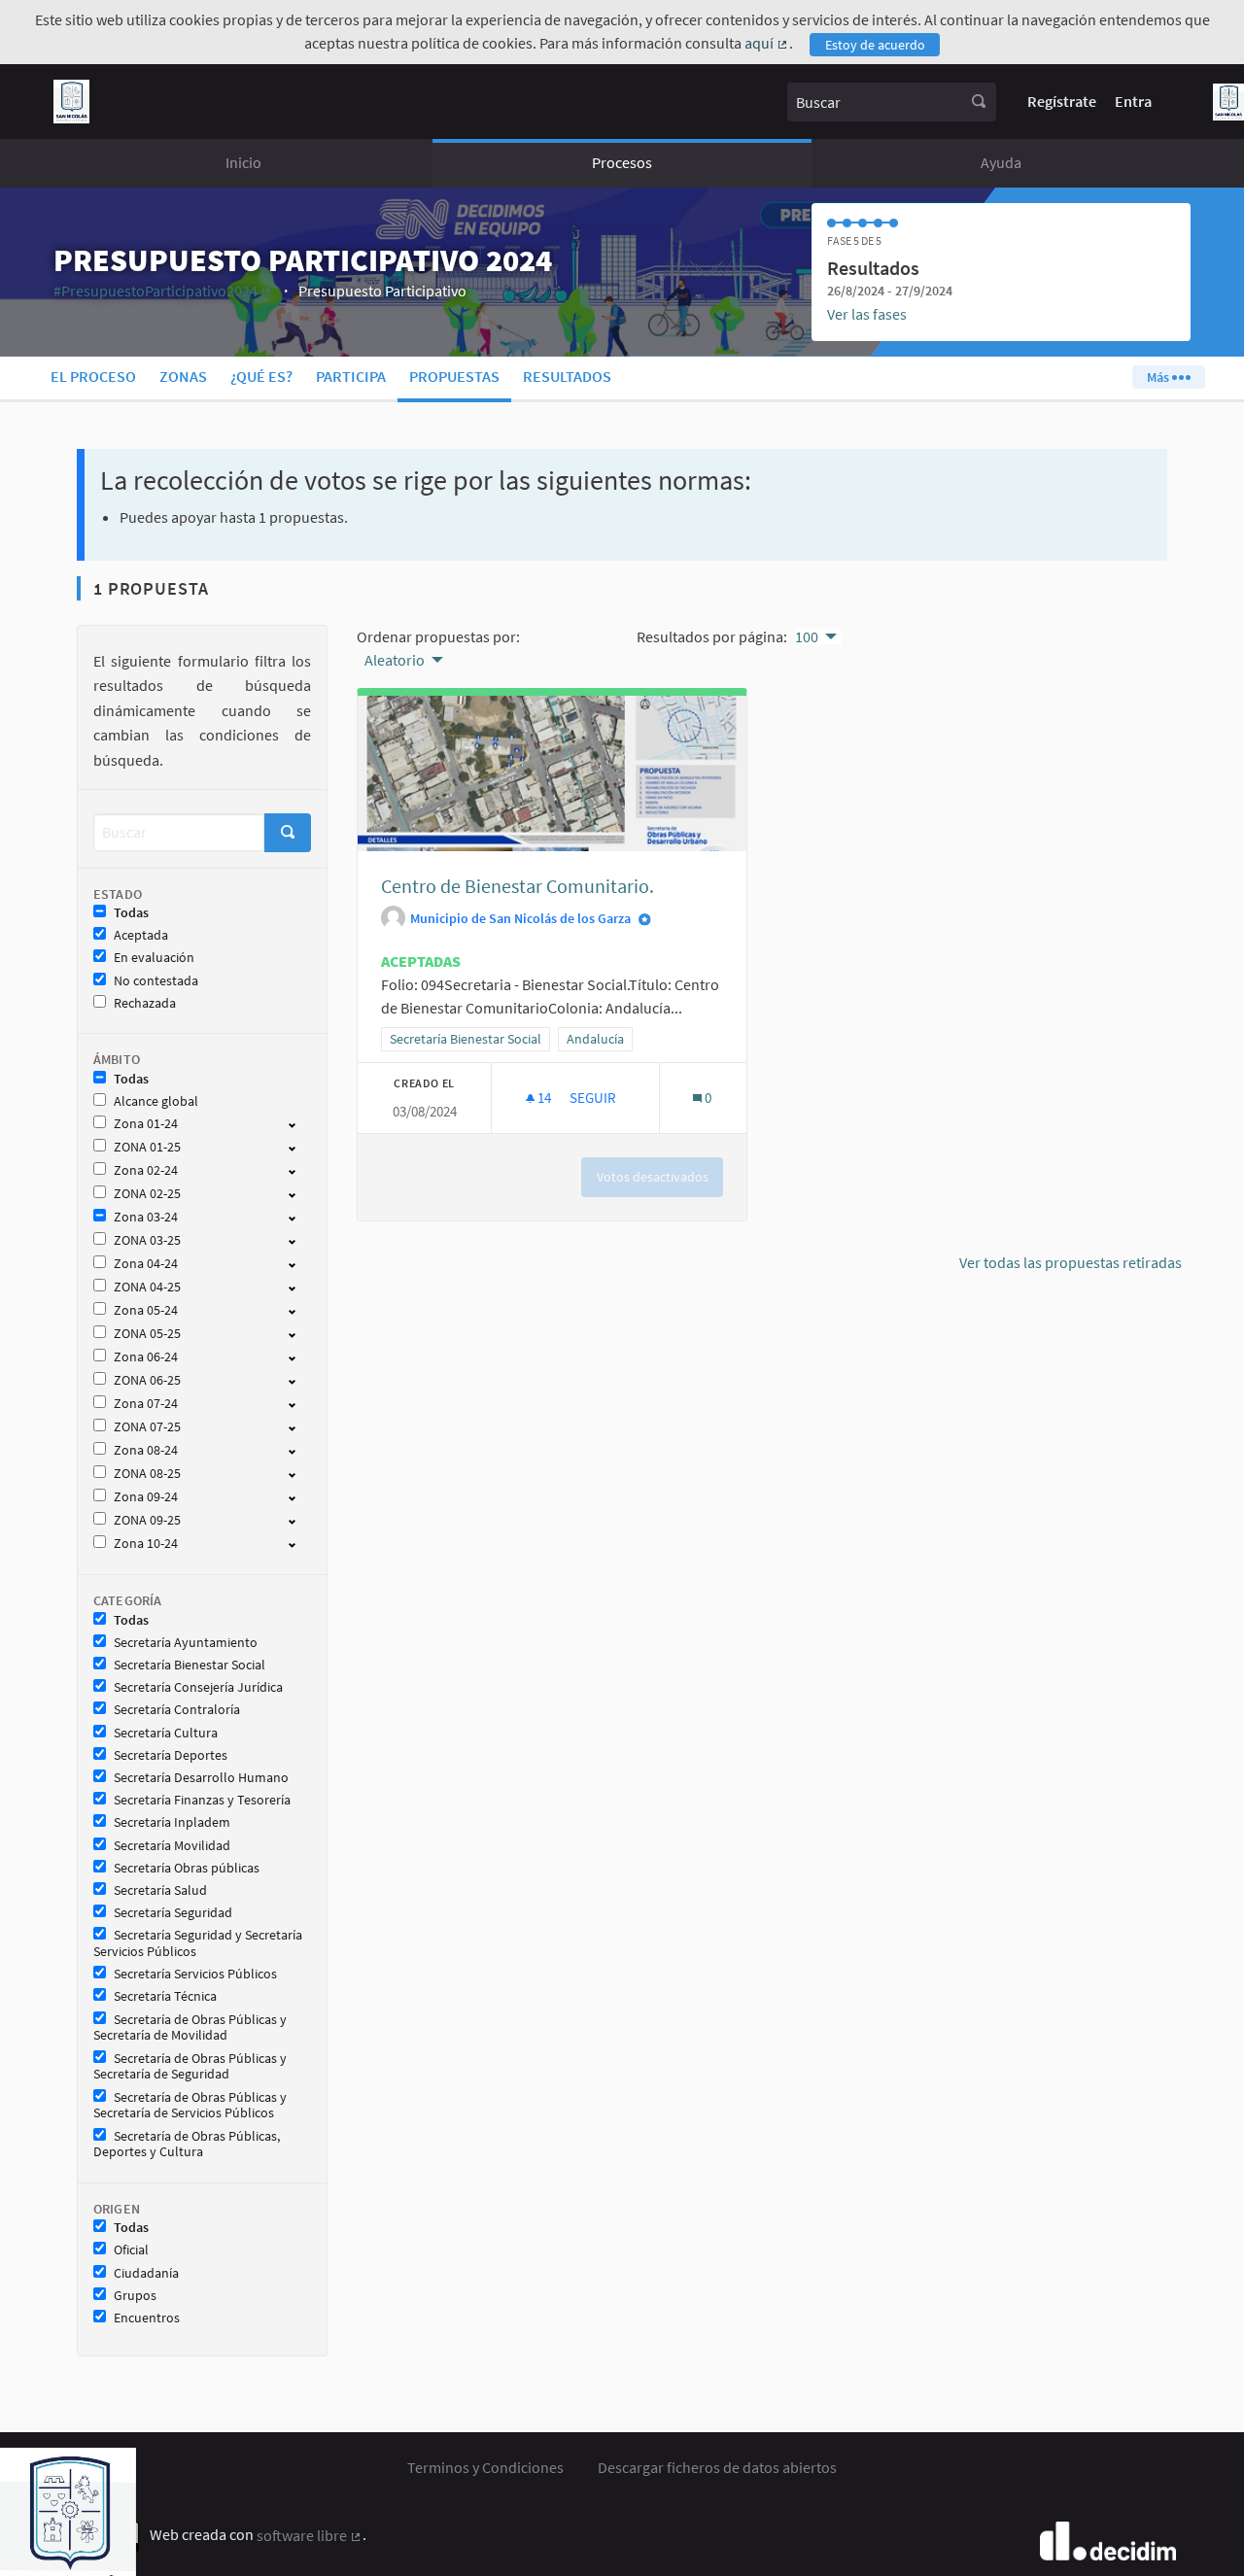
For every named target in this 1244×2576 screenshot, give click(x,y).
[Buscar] (979, 102)
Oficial (131, 2250)
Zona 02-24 (146, 1170)
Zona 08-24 (146, 1450)
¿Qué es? (261, 376)
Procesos (622, 162)
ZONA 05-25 (147, 1334)
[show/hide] (300, 1123)
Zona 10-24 (146, 1544)
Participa (351, 376)
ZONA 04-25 (147, 1287)
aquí (767, 43)
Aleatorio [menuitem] (395, 660)
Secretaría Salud (160, 1890)
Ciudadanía (146, 2273)
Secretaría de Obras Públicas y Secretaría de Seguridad (190, 2067)
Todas (131, 913)
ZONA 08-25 (147, 1474)
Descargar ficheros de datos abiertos (717, 2467)
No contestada (156, 981)
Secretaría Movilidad (172, 1846)
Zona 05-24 (146, 1310)
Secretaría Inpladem (172, 1822)
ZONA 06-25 (147, 1380)
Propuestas (454, 376)
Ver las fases (867, 314)
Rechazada (145, 1003)
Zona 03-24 (146, 1217)
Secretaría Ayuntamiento (186, 1643)
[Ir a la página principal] (71, 102)
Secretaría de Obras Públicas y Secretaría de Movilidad (190, 2028)
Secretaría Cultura (166, 1733)
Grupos (135, 2296)
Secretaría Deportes (171, 1755)
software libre (310, 2535)
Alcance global (156, 1101)
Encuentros (147, 2318)
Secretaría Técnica (165, 1996)
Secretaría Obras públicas (187, 1868)
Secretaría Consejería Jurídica (198, 1687)
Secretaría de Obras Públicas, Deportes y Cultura (187, 2145)
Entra (1133, 101)
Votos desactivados (653, 1177)
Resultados (567, 376)
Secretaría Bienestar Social (190, 1665)
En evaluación (154, 958)
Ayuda (1001, 162)
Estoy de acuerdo (875, 45)
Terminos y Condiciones (485, 2467)
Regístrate (1062, 101)
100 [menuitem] (807, 636)
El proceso (93, 376)
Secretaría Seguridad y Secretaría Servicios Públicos (198, 1943)
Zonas (183, 376)
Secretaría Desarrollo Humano (201, 1778)
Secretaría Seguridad (173, 1913)
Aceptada (141, 935)
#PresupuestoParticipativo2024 (163, 291)
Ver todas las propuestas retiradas (1071, 1262)
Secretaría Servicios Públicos (195, 1974)
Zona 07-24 (146, 1404)
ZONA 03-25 (147, 1240)
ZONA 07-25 (147, 1427)
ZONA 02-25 (147, 1194)
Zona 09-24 (146, 1497)
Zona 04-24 (146, 1264)
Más (1159, 377)
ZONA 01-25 (147, 1147)
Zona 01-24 (146, 1124)
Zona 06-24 (146, 1357)
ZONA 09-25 (147, 1520)
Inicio (243, 162)
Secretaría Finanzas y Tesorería (202, 1800)
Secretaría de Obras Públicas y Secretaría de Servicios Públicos (190, 2106)
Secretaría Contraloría (177, 1710)
